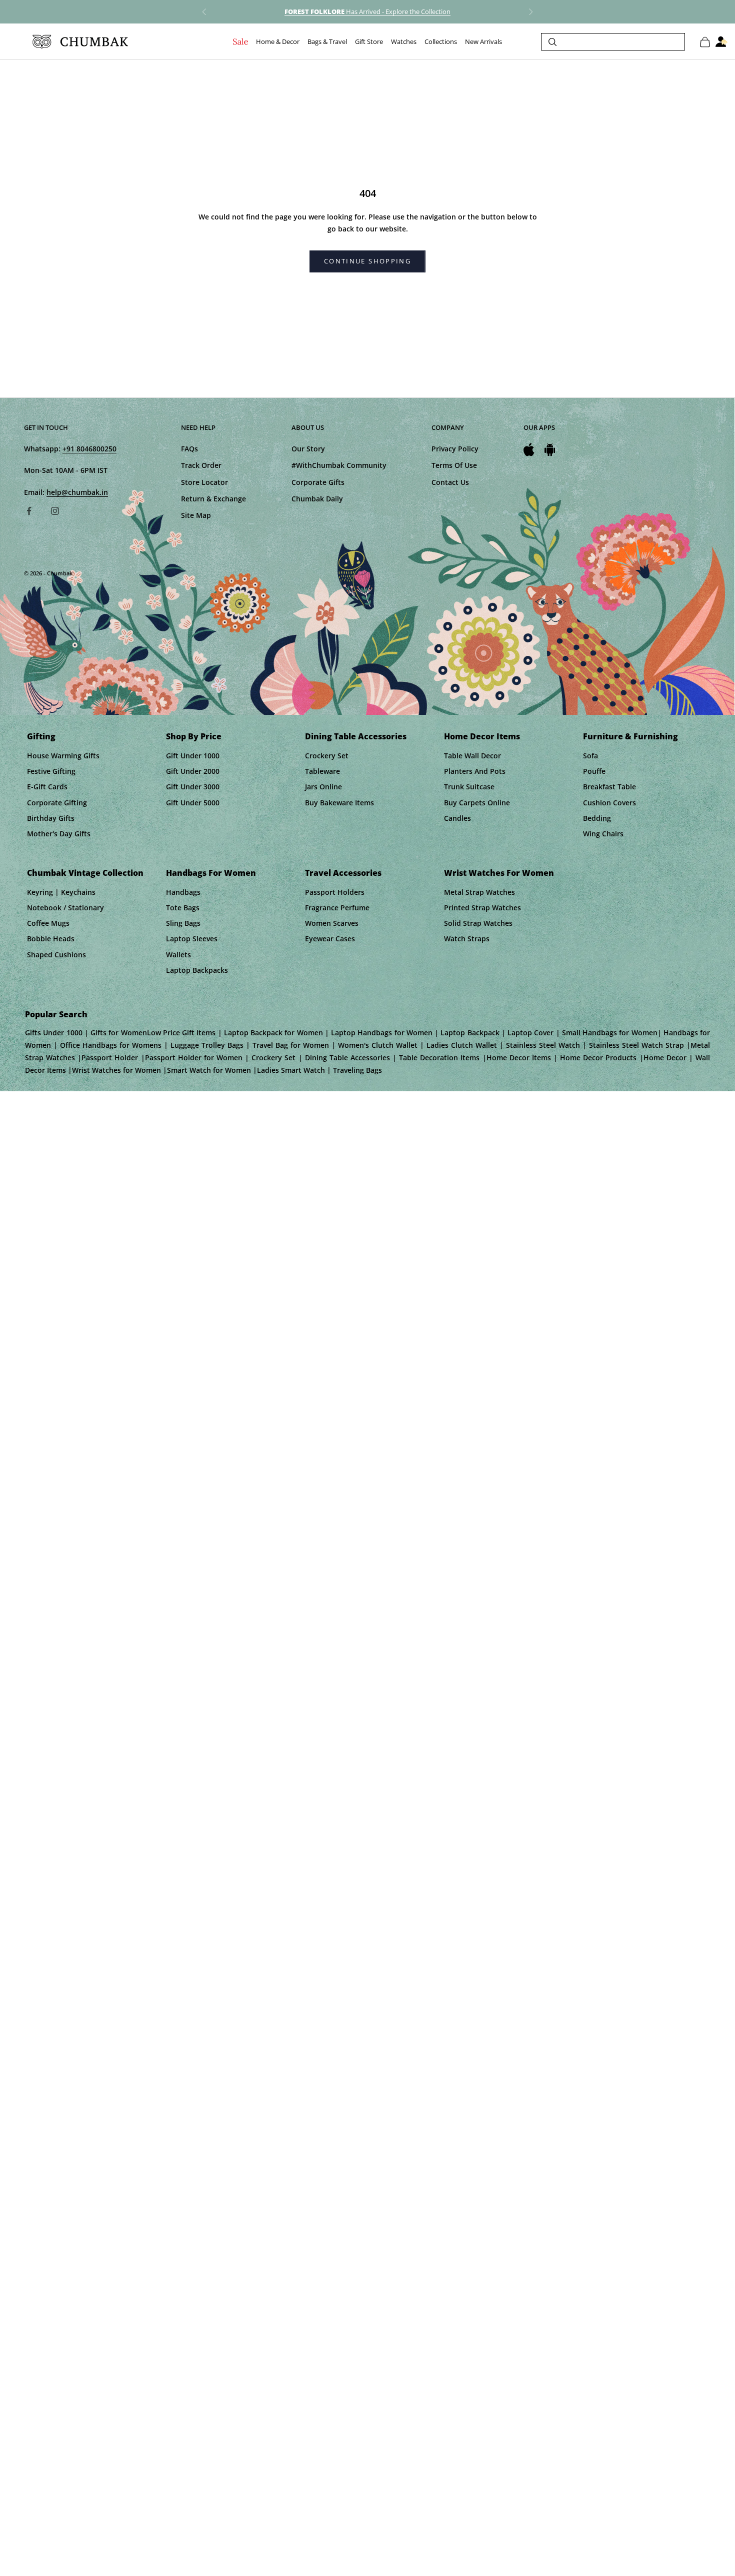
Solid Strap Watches (478, 923)
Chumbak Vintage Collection (85, 873)
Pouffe (594, 771)
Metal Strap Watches (479, 892)
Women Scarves (332, 923)
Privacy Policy (455, 449)
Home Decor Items (482, 736)
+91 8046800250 (89, 449)
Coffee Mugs (48, 923)
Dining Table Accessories (356, 736)
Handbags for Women (211, 873)
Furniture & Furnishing (630, 736)
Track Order (201, 465)
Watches (404, 42)
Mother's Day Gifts (59, 834)
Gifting (41, 736)
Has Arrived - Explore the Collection (367, 11)
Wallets (178, 955)
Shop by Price (194, 736)
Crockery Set (327, 756)
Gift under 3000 (193, 787)
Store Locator (204, 482)
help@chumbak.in (77, 492)
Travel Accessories (343, 873)
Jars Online (323, 787)
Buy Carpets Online (477, 803)
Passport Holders (335, 892)
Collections (441, 42)
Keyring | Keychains (61, 892)
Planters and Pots (475, 771)
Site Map (196, 515)
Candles (457, 818)
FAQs (189, 449)
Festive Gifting (51, 771)
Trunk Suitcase (469, 787)
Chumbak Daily (317, 499)
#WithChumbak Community (339, 465)
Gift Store (369, 42)
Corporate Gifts (318, 482)
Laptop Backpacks (197, 970)
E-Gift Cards (47, 787)
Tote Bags (183, 908)
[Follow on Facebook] (29, 511)
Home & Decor (278, 42)
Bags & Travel (327, 42)
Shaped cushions (56, 955)
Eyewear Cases (330, 939)
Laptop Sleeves (192, 939)
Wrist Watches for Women (499, 873)
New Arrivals (483, 42)
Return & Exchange (213, 499)
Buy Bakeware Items (339, 803)
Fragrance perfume (337, 908)
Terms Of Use (454, 465)
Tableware (322, 771)
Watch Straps (467, 939)
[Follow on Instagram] (55, 511)
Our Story (308, 449)
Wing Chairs (603, 834)
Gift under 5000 (193, 803)
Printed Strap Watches (482, 908)
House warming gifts (63, 756)
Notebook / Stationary (65, 908)
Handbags (183, 892)
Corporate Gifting (57, 803)
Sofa (590, 756)
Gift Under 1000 (193, 756)
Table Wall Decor (472, 756)
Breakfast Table (609, 787)
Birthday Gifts (51, 818)
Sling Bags (183, 923)
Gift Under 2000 (193, 771)
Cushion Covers (609, 803)
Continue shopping (367, 261)
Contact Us (450, 482)
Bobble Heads (51, 939)
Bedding (597, 818)
